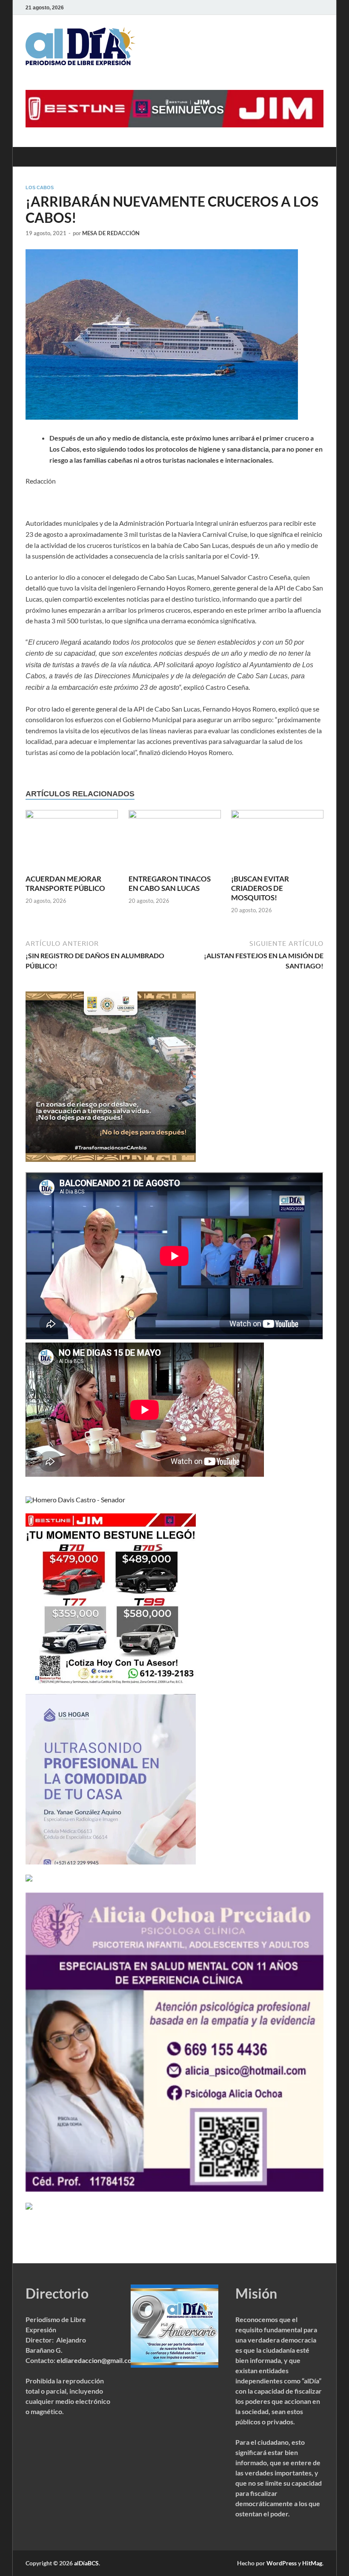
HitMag (312, 2563)
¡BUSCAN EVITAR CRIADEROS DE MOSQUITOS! (260, 888)
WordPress (282, 2563)
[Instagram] (318, 7)
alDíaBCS (86, 2563)
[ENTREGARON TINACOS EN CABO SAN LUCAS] (175, 841)
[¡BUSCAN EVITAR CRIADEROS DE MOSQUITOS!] (277, 841)
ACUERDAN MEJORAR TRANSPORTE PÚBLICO (65, 883)
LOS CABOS (40, 187)
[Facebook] (283, 7)
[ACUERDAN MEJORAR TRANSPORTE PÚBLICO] (72, 841)
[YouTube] (306, 7)
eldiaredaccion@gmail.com (97, 2360)
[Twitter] (295, 7)
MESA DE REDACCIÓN (111, 233)
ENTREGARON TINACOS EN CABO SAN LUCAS (170, 883)
